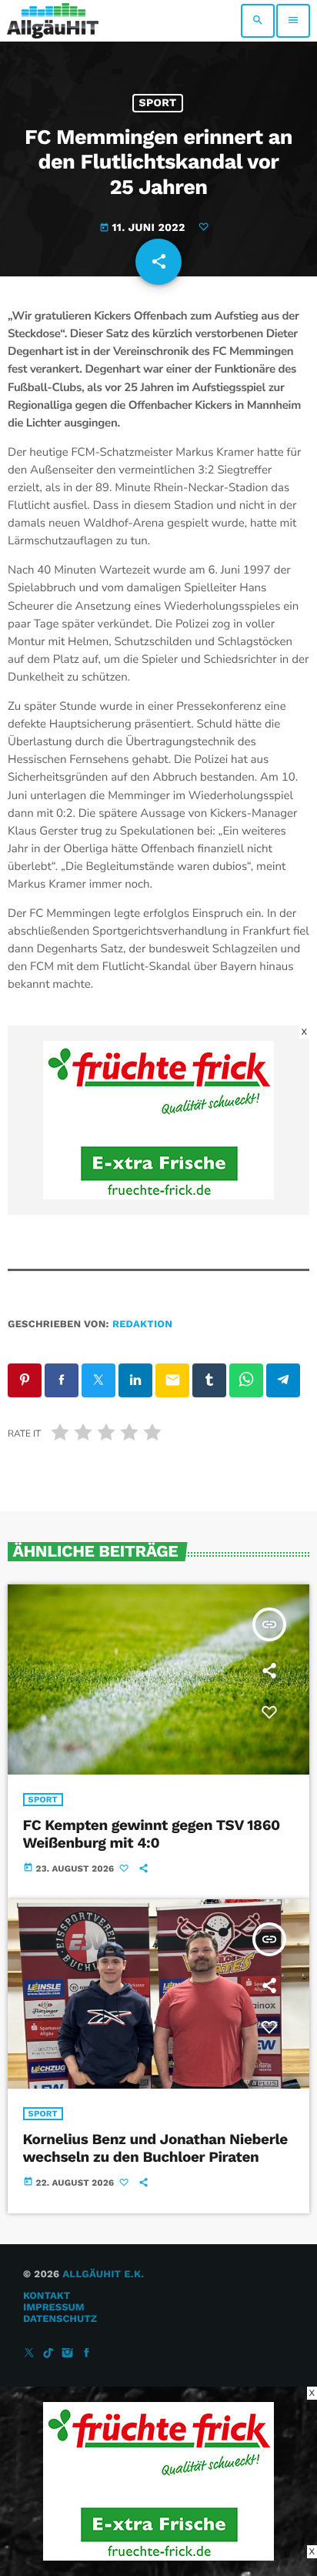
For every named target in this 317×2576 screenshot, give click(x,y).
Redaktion (142, 1325)
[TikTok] (48, 2354)
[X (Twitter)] (29, 2354)
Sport (158, 103)
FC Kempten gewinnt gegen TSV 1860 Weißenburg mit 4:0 (152, 1834)
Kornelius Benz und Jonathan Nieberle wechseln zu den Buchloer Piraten (155, 2148)
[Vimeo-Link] (53, 21)
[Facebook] (87, 2354)
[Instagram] (68, 2354)
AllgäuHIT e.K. (103, 2275)
